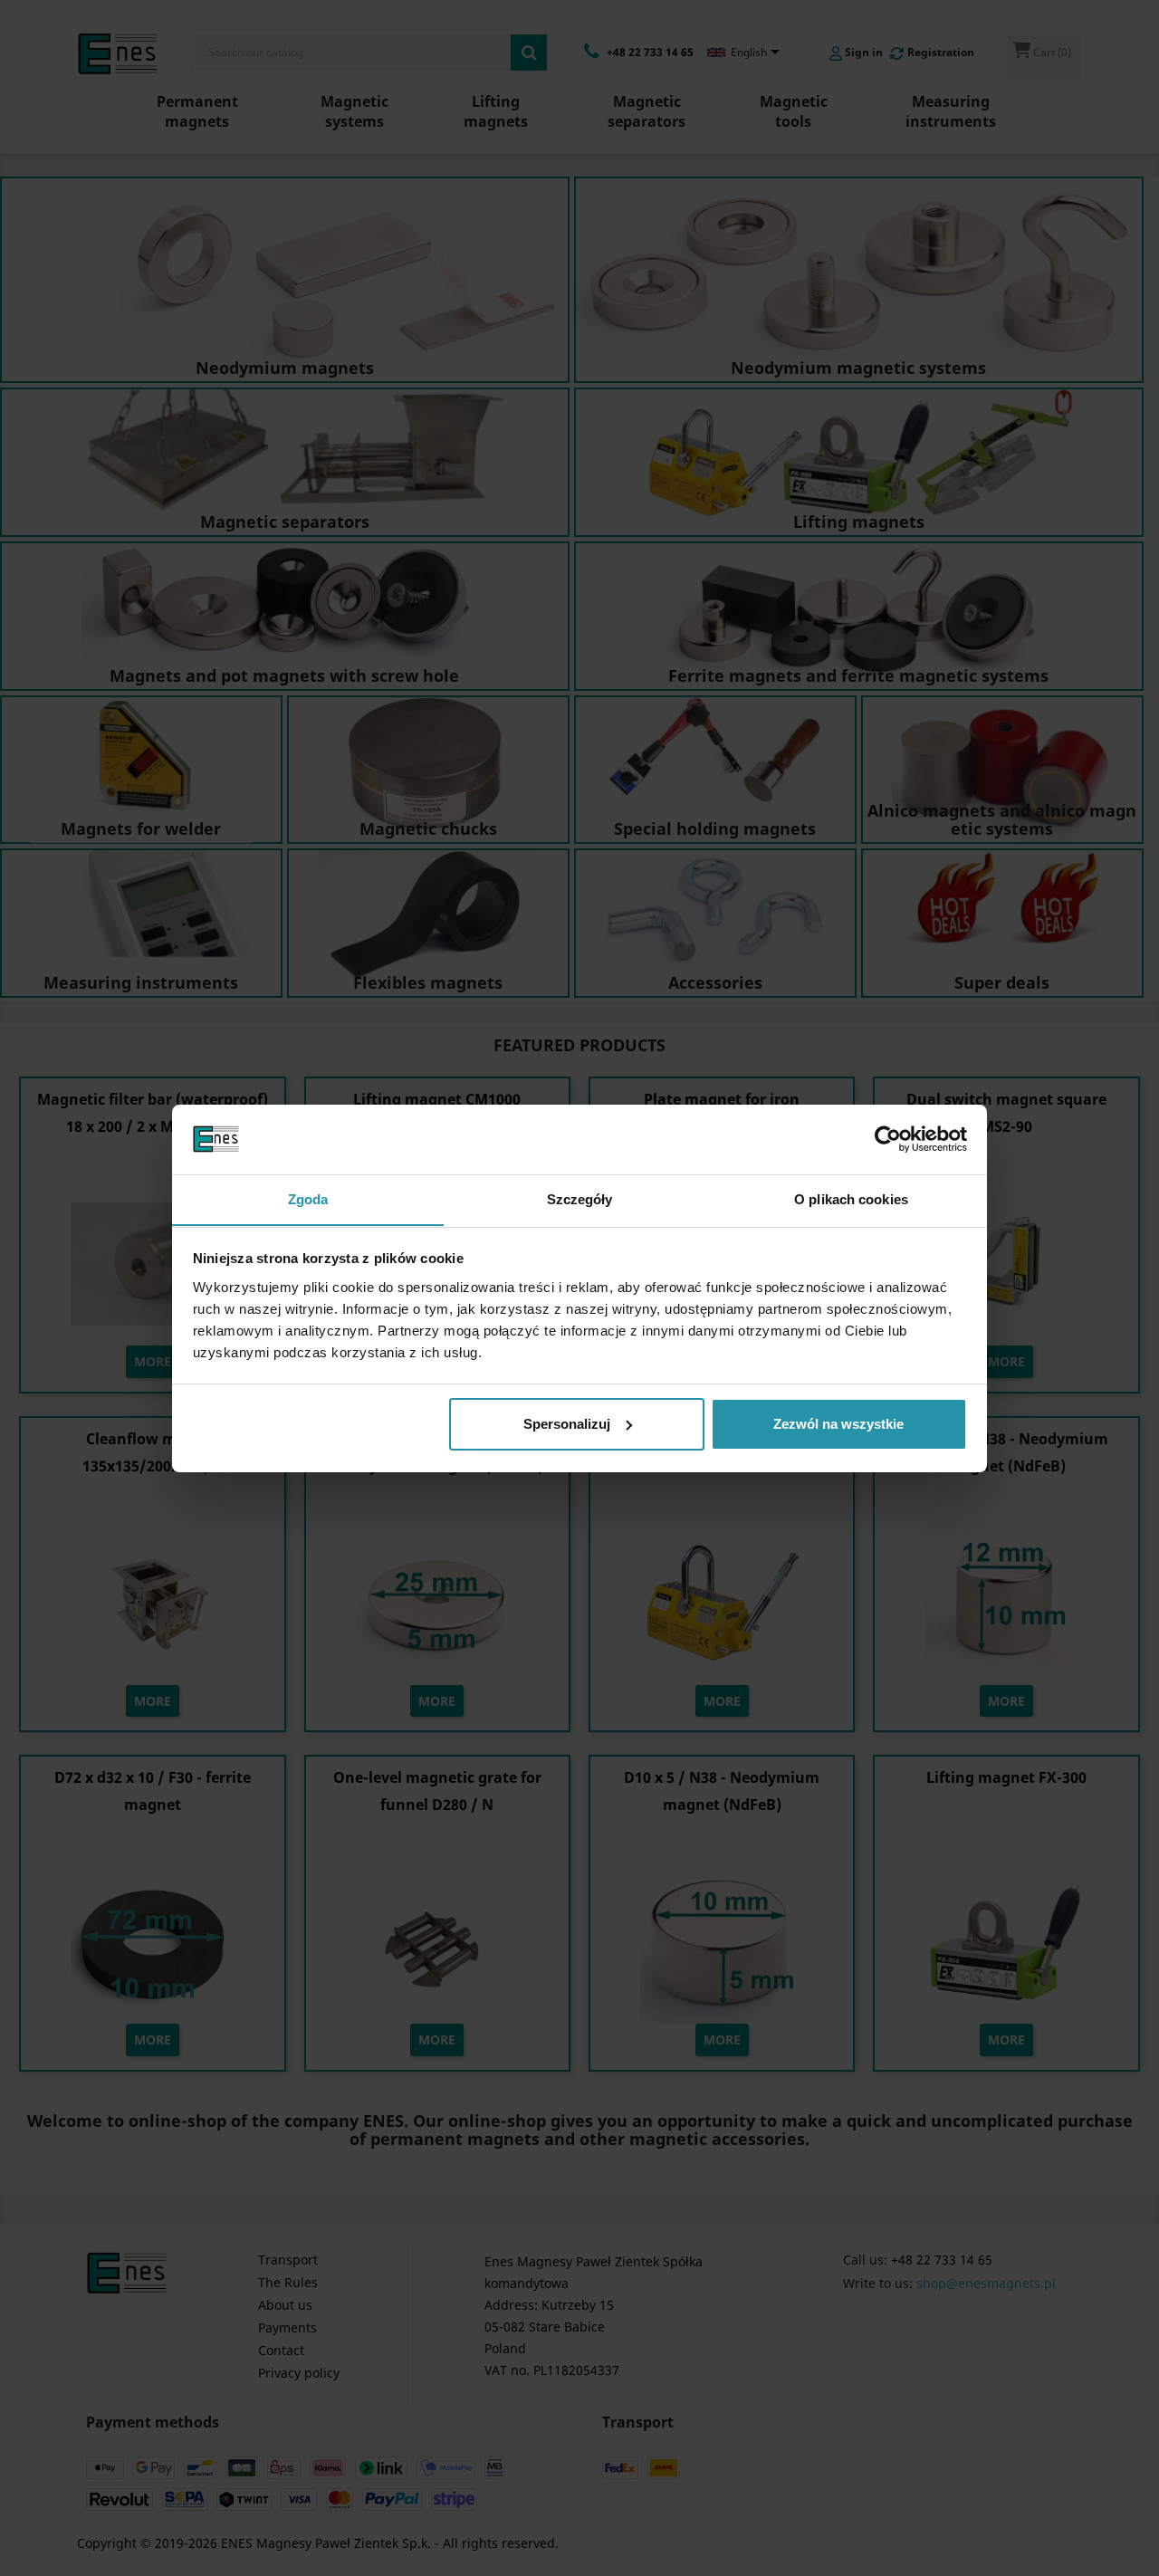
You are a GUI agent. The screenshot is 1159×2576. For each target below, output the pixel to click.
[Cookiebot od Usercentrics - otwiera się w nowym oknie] (888, 1139)
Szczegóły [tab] (580, 1198)
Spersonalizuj (567, 1424)
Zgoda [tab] (308, 1198)
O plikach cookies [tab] (851, 1198)
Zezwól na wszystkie (838, 1424)
